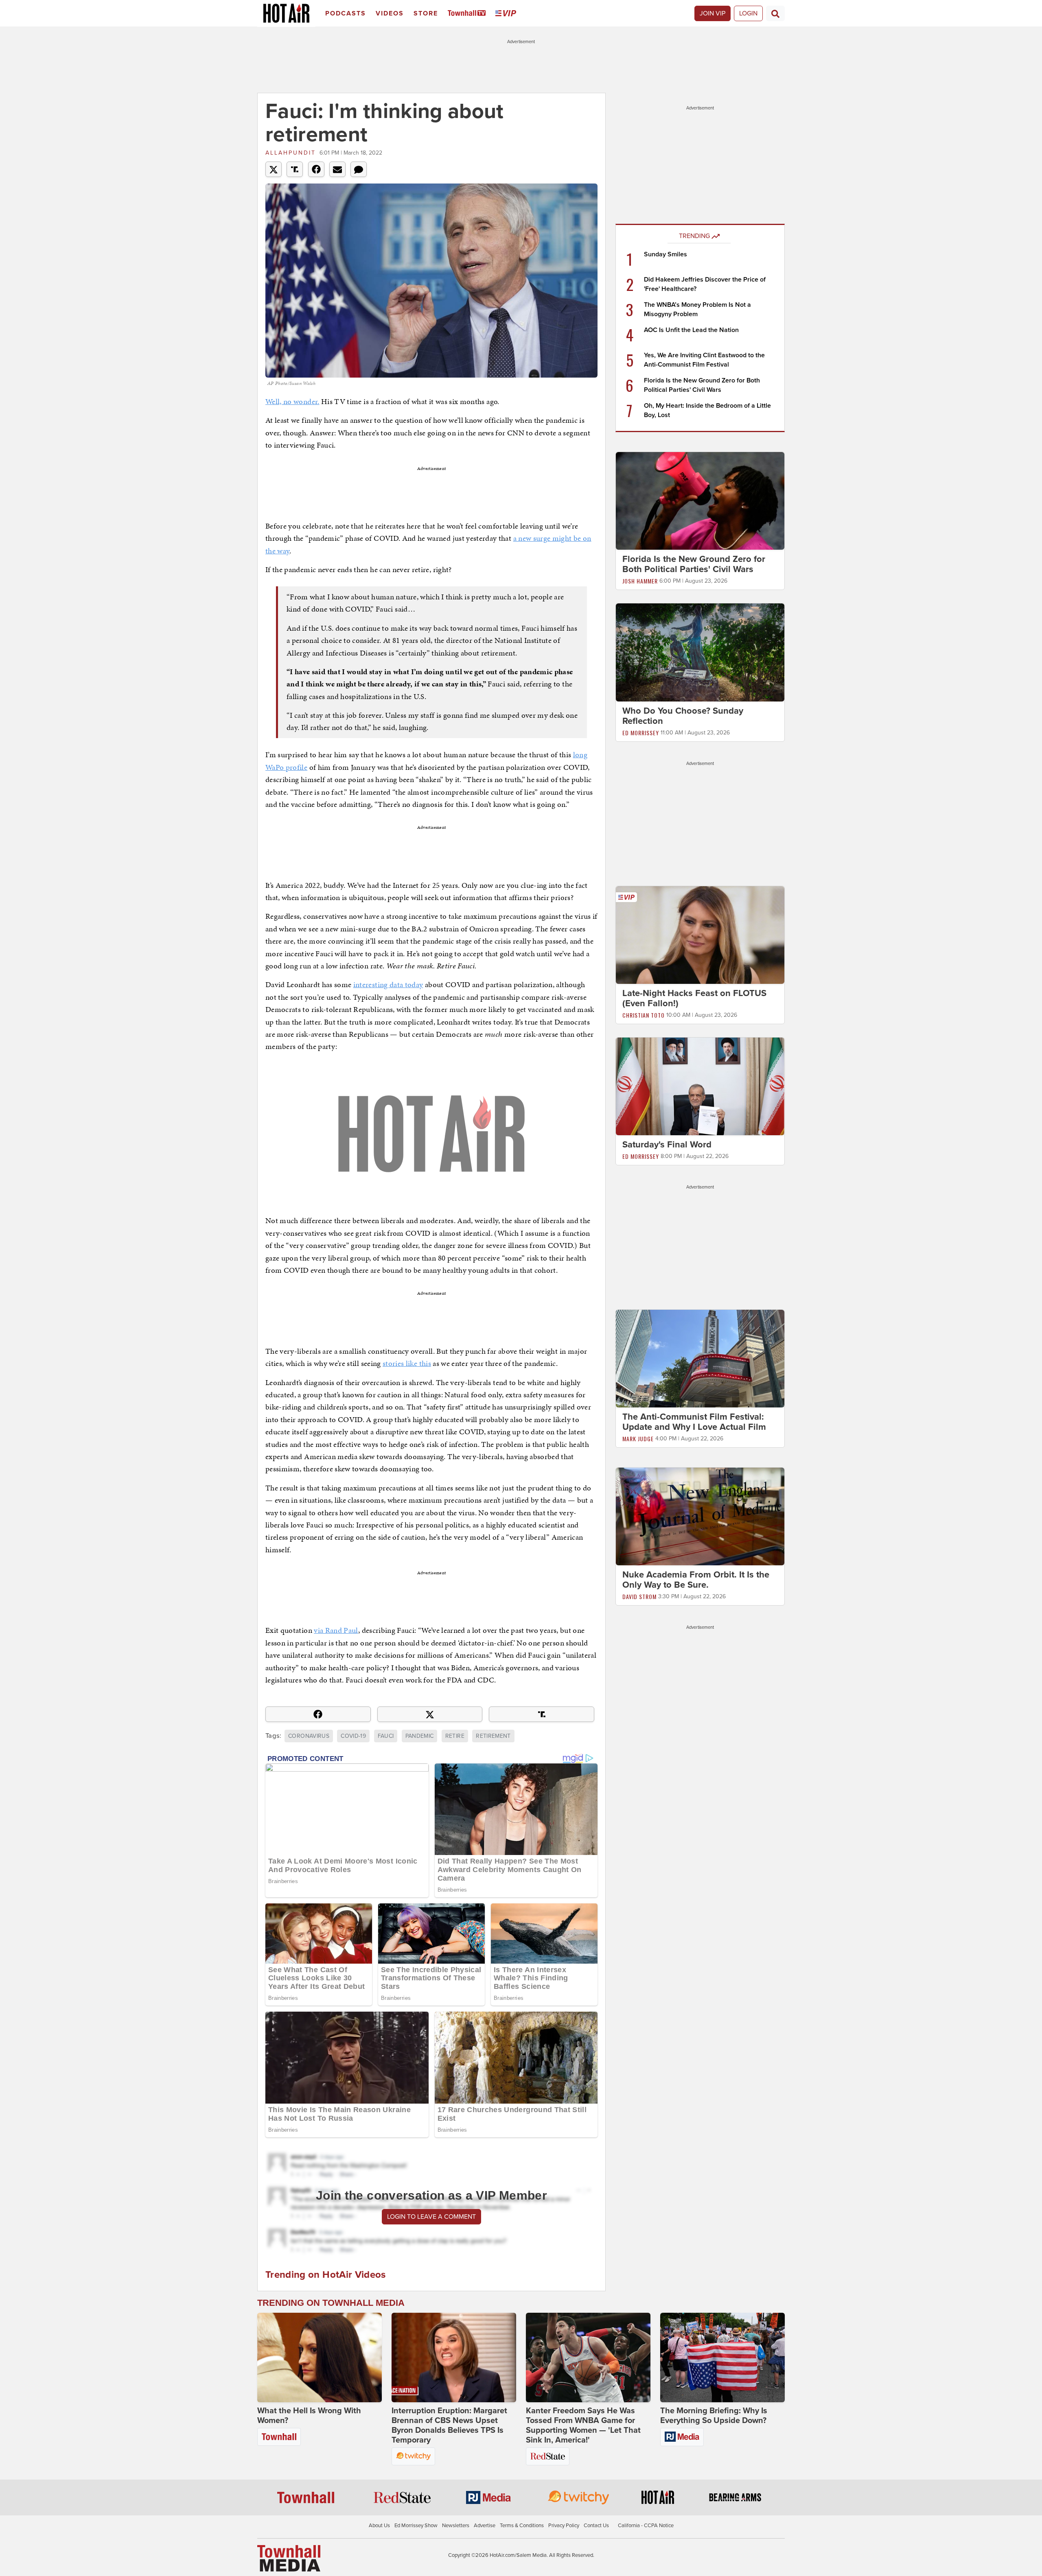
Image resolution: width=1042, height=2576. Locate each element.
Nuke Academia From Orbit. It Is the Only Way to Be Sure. (696, 1580)
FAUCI (386, 1736)
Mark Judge (638, 1439)
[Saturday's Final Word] (700, 1086)
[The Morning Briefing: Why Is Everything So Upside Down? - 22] (722, 2358)
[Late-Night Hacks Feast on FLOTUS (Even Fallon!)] (700, 935)
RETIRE (455, 1736)
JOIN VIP (713, 13)
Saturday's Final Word (667, 1145)
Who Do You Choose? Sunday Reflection (683, 716)
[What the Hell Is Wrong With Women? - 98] (320, 2358)
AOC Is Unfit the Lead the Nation (691, 330)
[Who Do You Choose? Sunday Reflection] (700, 652)
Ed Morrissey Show (416, 2526)
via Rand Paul (336, 1630)
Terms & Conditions (522, 2526)
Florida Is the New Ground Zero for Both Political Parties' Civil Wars (694, 564)
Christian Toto (644, 1015)
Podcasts (346, 13)
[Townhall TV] (468, 14)
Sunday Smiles (665, 254)
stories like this (407, 1363)
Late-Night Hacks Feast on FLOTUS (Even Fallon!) (694, 998)
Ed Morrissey (641, 733)
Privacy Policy (564, 2526)
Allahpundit (291, 153)
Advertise (485, 2526)
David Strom (639, 1596)
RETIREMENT (493, 1736)
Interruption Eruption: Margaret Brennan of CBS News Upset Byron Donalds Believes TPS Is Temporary (449, 2425)
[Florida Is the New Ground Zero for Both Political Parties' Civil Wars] (700, 500)
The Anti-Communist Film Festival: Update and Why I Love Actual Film (694, 1422)
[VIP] (507, 14)
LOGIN (748, 13)
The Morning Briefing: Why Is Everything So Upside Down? (714, 2416)
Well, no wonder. (292, 401)
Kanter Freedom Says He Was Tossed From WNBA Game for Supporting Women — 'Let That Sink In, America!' (583, 2425)
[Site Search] (775, 13)
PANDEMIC (420, 1736)
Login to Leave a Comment (431, 2217)
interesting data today (388, 984)
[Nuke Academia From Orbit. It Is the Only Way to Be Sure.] (700, 1516)
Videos (390, 13)
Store (426, 13)
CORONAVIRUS (309, 1736)
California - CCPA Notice (646, 2526)
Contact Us (596, 2526)
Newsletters (456, 2526)
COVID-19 (353, 1736)
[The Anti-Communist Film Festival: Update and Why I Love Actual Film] (700, 1358)
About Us (379, 2526)
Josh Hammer (640, 581)
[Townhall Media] (289, 2558)
